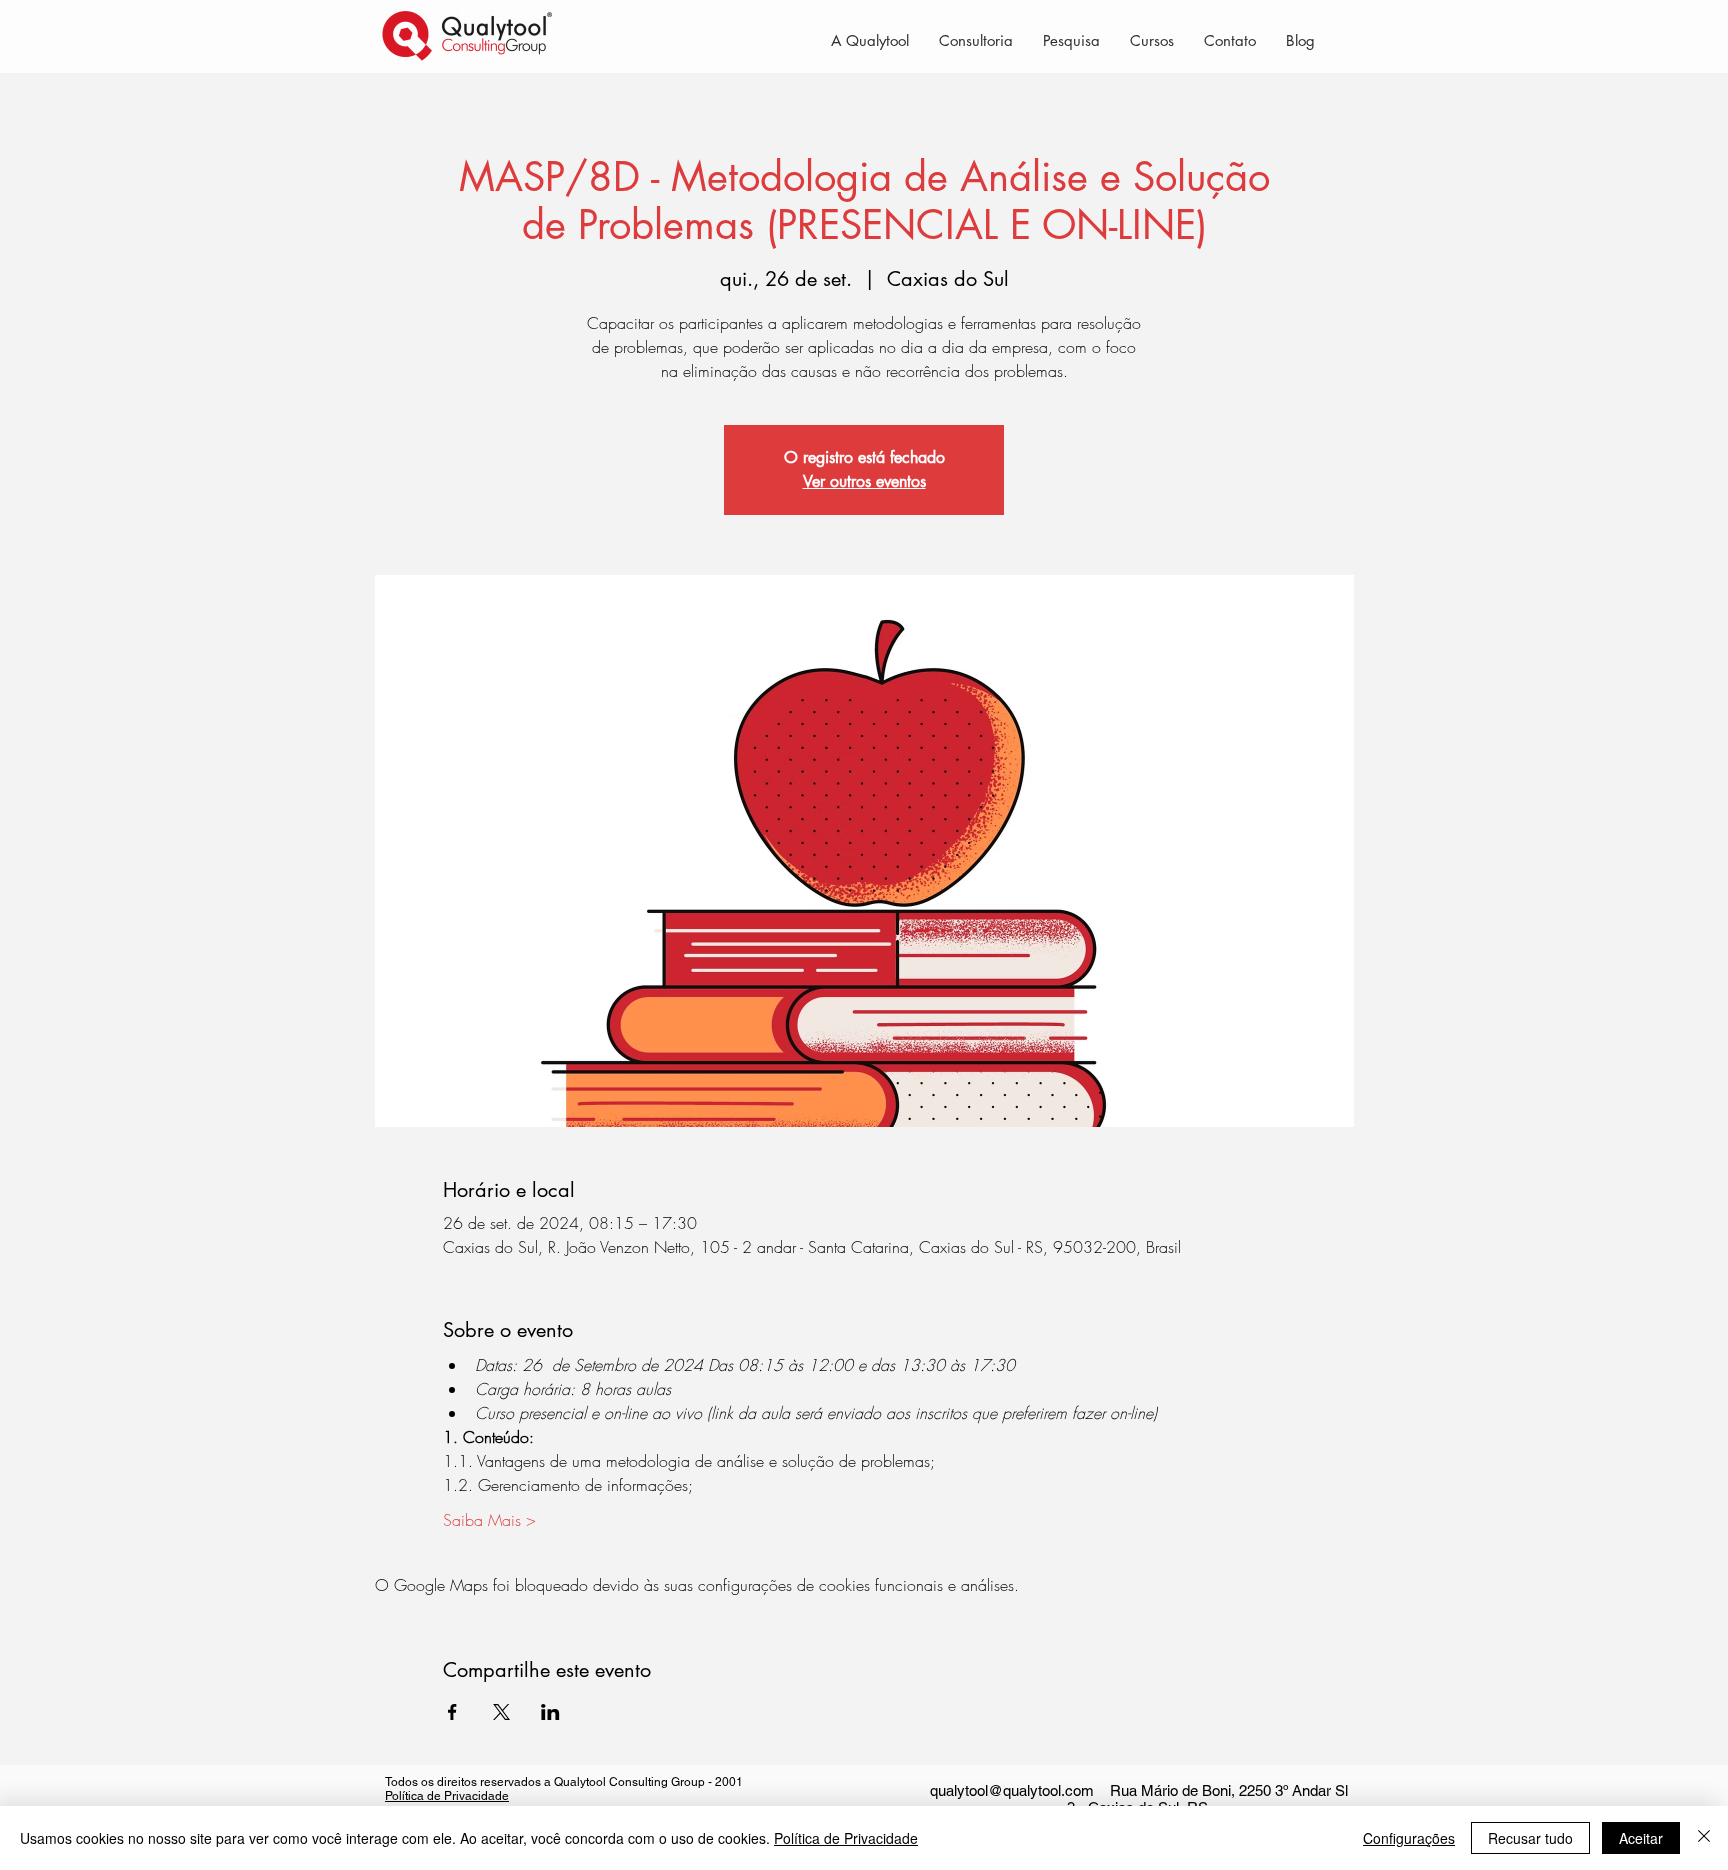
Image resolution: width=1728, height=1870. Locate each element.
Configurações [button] (1409, 1838)
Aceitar (1641, 1838)
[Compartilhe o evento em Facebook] (452, 1712)
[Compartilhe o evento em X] (501, 1712)
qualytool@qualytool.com (1012, 1790)
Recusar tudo (1530, 1838)
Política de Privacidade (447, 1796)
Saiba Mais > (489, 1520)
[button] (976, 40)
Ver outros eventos (864, 481)
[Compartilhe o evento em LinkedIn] (550, 1712)
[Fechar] (1704, 1838)
